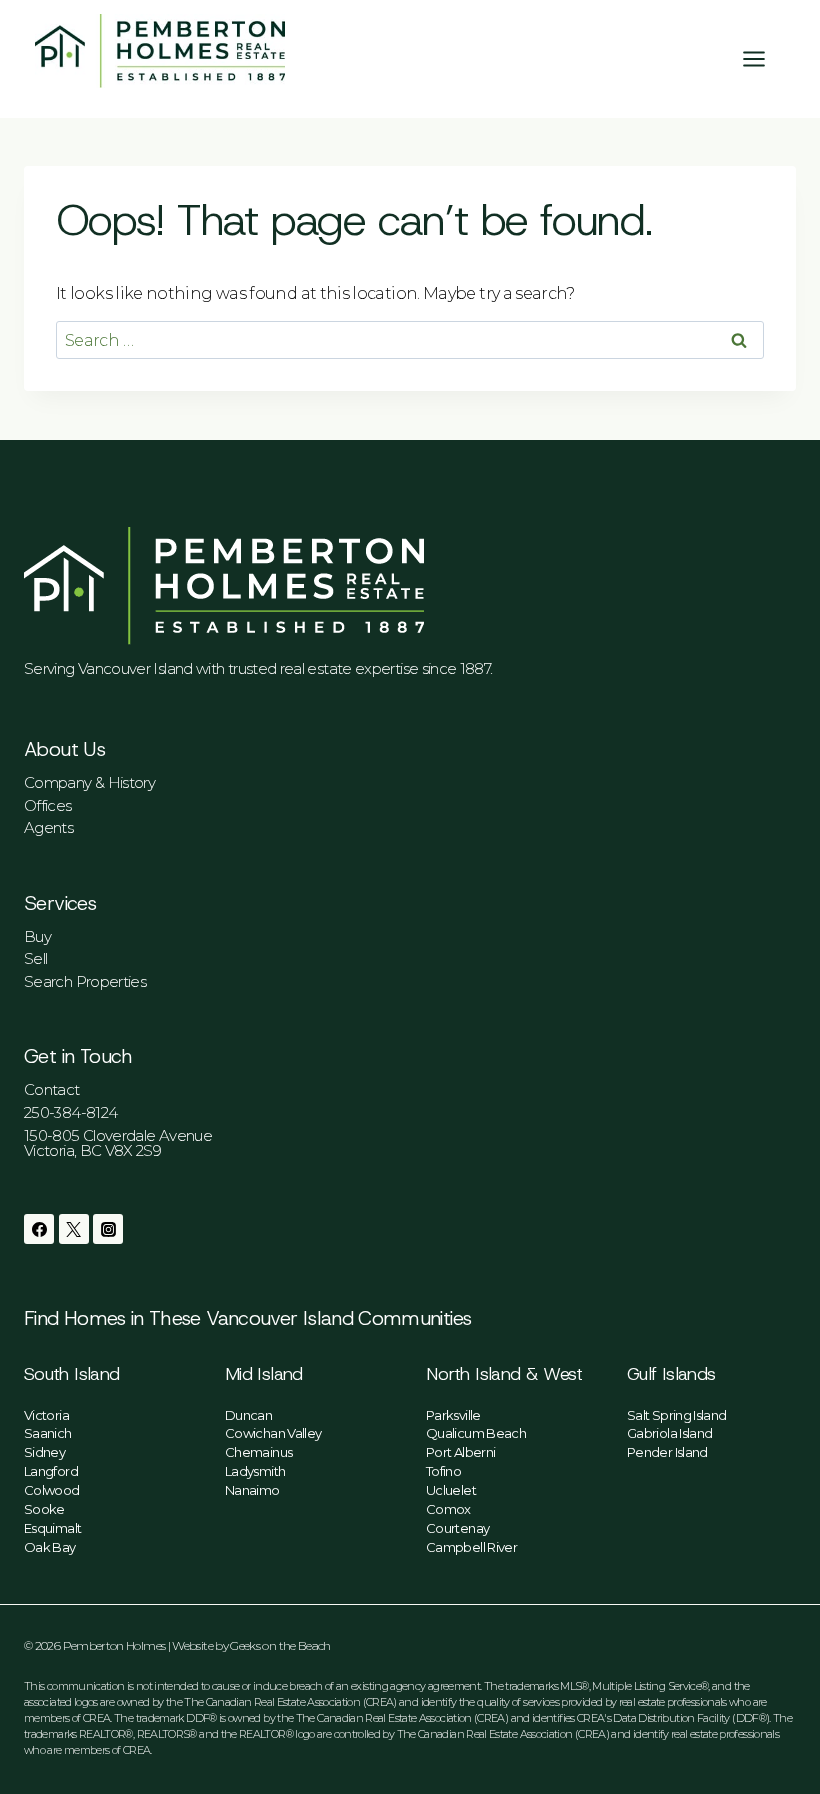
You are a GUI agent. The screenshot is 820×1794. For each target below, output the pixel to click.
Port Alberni (460, 1452)
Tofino (443, 1471)
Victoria (46, 1415)
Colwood (52, 1490)
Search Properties (85, 981)
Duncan (248, 1415)
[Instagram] (108, 1229)
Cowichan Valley (273, 1433)
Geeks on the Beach (280, 1645)
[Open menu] (764, 58)
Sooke (44, 1509)
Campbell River (471, 1547)
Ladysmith (255, 1471)
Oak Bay (50, 1547)
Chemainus (258, 1452)
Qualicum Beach (476, 1433)
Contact (52, 1089)
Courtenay (457, 1528)
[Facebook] (39, 1229)
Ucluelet (451, 1490)
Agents (48, 827)
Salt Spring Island (676, 1415)
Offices (48, 805)
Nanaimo (252, 1490)
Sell (35, 958)
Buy (37, 936)
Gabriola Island (669, 1433)
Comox (448, 1509)
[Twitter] (74, 1229)
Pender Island (667, 1452)
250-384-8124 (70, 1112)
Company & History (89, 782)
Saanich (48, 1433)
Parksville (453, 1415)
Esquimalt (52, 1528)
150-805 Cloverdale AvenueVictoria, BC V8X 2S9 (118, 1143)
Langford (51, 1471)
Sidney (44, 1452)
